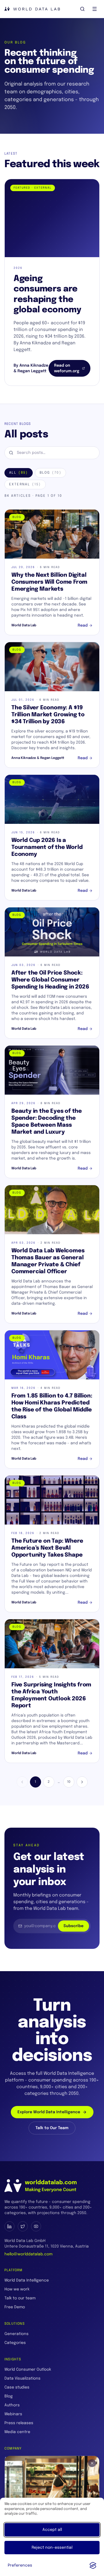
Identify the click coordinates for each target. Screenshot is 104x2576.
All (19, 473)
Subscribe (73, 1926)
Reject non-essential (52, 2548)
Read (83, 625)
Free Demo (15, 2307)
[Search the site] (82, 9)
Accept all (52, 2530)
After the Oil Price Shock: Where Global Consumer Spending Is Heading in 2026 (50, 980)
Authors (12, 2405)
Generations (17, 2334)
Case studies (17, 2387)
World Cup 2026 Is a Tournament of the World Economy (47, 847)
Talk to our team (20, 2298)
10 (69, 1782)
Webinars (13, 2414)
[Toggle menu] (95, 9)
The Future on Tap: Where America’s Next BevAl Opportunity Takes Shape (47, 1548)
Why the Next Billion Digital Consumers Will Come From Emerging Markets (49, 582)
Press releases (19, 2423)
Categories (15, 2343)
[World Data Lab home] (32, 9)
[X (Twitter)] (23, 2226)
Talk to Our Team (52, 2128)
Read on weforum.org (67, 368)
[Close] (92, 2463)
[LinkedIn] (9, 2226)
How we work (17, 2289)
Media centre (17, 2432)
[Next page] (82, 1782)
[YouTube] (36, 2226)
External (25, 484)
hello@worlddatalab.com (28, 2254)
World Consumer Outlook (28, 2370)
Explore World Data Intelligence (49, 2112)
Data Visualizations (22, 2378)
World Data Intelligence (27, 2280)
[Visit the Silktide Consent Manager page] (93, 2565)
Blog (50, 473)
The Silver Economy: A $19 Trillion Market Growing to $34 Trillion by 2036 (48, 715)
